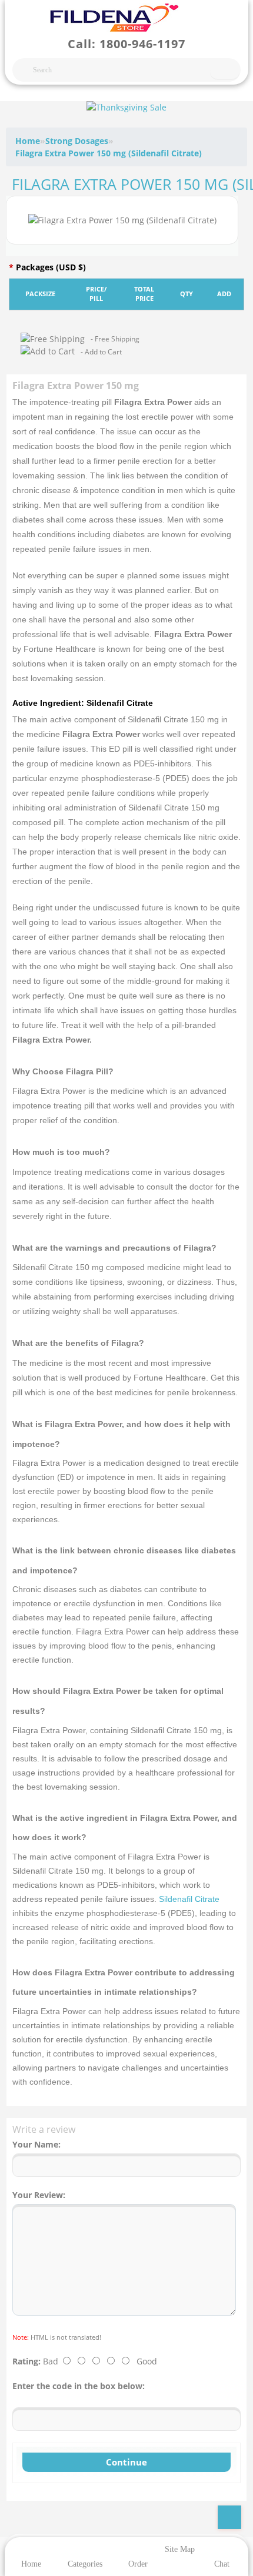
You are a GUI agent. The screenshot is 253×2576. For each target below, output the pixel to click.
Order (138, 2564)
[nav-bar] (19, 15)
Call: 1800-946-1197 (126, 44)
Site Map (180, 2549)
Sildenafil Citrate (189, 1899)
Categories (85, 2564)
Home (28, 141)
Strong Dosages (77, 141)
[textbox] (126, 70)
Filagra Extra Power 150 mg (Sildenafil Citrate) (109, 153)
